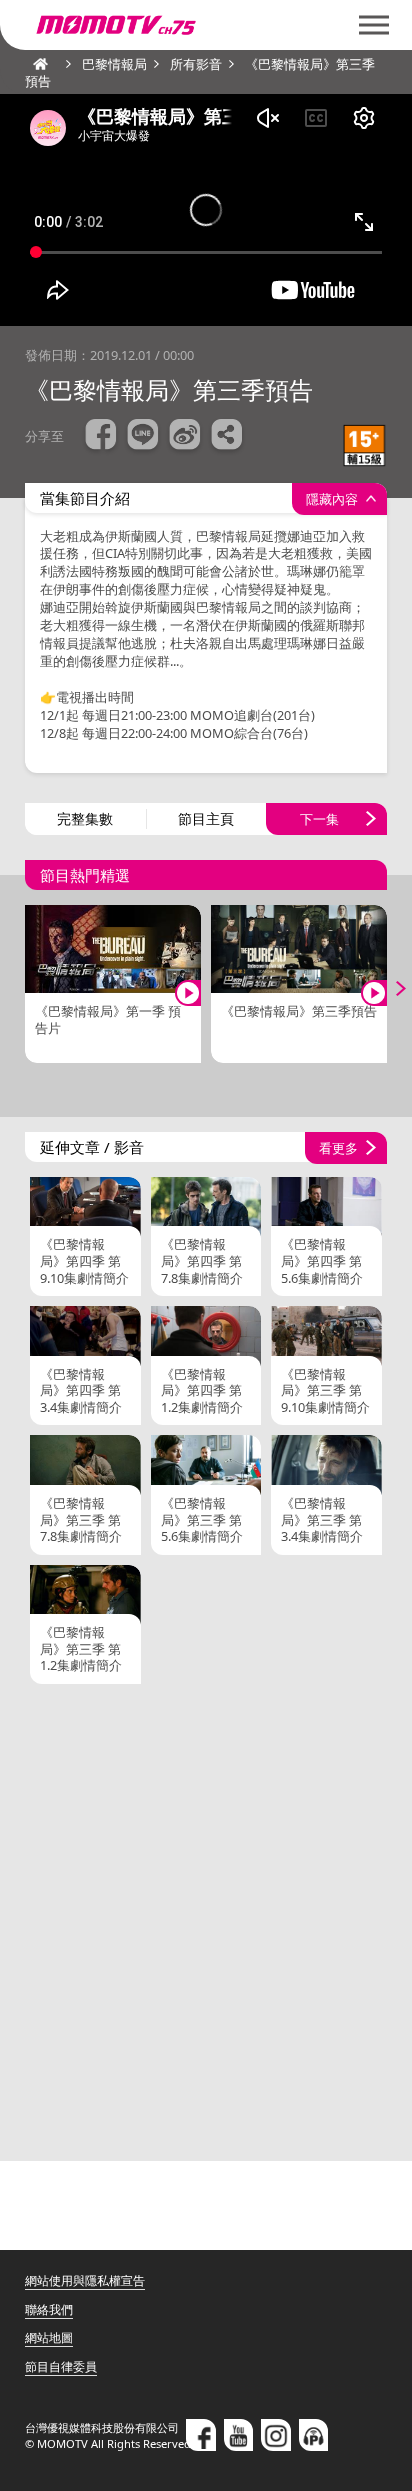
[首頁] (35, 64)
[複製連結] (227, 437)
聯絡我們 (49, 2309)
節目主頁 (206, 818)
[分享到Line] (143, 437)
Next (387, 988)
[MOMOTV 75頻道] (187, 25)
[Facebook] (201, 2435)
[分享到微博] (185, 437)
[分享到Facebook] (101, 437)
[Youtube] (239, 2435)
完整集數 (85, 818)
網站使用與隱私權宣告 (85, 2280)
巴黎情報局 (114, 64)
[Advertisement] (206, 1920)
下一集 (319, 819)
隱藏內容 (332, 499)
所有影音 (196, 64)
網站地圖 (49, 2337)
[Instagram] (276, 2435)
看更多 (338, 1148)
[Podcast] (314, 2435)
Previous (25, 988)
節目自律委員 (61, 2366)
